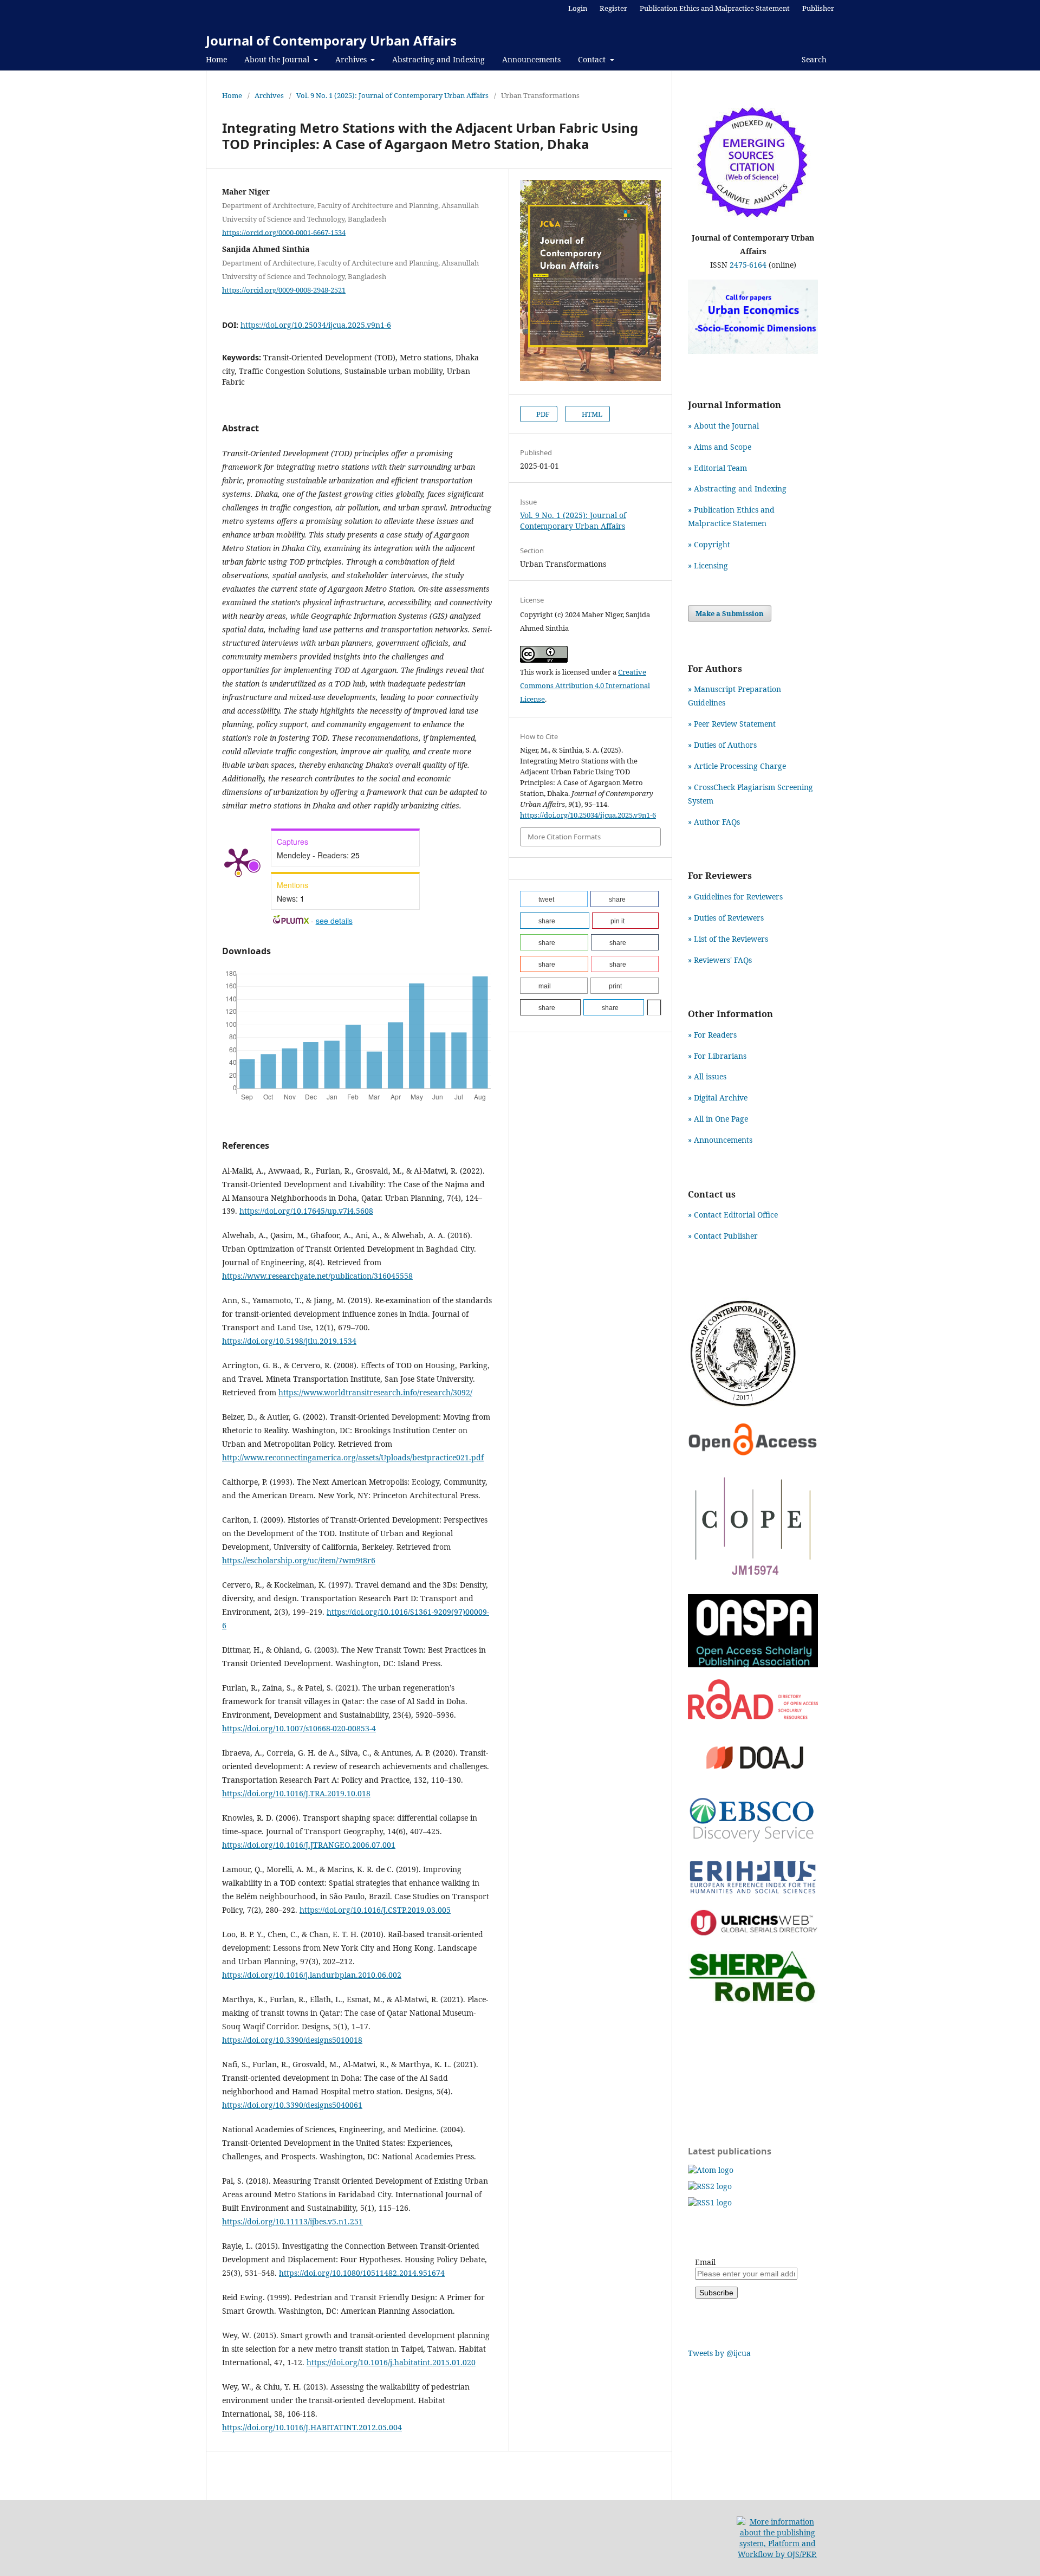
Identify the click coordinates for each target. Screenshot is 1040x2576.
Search (813, 59)
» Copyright (709, 544)
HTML (591, 414)
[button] (554, 899)
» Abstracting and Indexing (737, 488)
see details (334, 921)
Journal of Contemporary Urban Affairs (331, 40)
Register (613, 8)
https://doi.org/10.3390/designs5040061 (292, 2105)
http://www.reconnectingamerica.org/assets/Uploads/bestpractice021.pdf (353, 1457)
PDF (542, 414)
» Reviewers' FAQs (720, 960)
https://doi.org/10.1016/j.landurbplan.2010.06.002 (312, 1975)
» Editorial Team (717, 468)
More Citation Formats (564, 837)
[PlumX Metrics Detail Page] (238, 861)
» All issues (709, 1076)
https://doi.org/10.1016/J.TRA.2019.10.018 (296, 1793)
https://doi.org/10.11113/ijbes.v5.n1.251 (292, 2221)
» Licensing (708, 565)
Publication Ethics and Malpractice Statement (715, 8)
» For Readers (712, 1035)
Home (216, 59)
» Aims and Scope (720, 447)
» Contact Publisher (723, 1236)
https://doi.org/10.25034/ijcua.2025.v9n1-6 (316, 325)
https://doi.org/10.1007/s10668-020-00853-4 (299, 1728)
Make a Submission (730, 613)
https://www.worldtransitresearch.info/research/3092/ (375, 1392)
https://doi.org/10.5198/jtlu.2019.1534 (289, 1341)
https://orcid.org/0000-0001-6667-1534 (284, 232)
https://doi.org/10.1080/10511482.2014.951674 (362, 2273)
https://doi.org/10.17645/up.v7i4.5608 (306, 1211)
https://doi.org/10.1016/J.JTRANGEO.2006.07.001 (309, 1845)
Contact (593, 59)
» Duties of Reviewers (726, 918)
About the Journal (278, 59)
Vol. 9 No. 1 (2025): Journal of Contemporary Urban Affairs (392, 95)
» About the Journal (723, 426)
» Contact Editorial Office (733, 1215)
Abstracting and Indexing (438, 59)
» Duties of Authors (722, 745)
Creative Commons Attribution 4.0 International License (585, 685)
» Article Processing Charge (737, 766)
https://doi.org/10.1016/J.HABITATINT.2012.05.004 (312, 2427)
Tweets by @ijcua (719, 2353)
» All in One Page (718, 1119)
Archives (352, 59)
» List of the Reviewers (728, 939)
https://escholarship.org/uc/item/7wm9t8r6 (299, 1560)
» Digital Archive (718, 1098)
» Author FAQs (714, 822)
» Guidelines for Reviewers (735, 897)
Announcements (531, 59)
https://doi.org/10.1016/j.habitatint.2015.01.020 (391, 2362)
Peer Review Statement (735, 724)
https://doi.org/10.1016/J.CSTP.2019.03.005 (375, 1910)
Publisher (818, 8)
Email (705, 2262)
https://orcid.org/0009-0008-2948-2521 (284, 290)
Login (578, 8)
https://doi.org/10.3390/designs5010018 (292, 2040)
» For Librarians (717, 1056)
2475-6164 (748, 265)
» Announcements (720, 1140)
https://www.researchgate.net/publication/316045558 (317, 1276)
